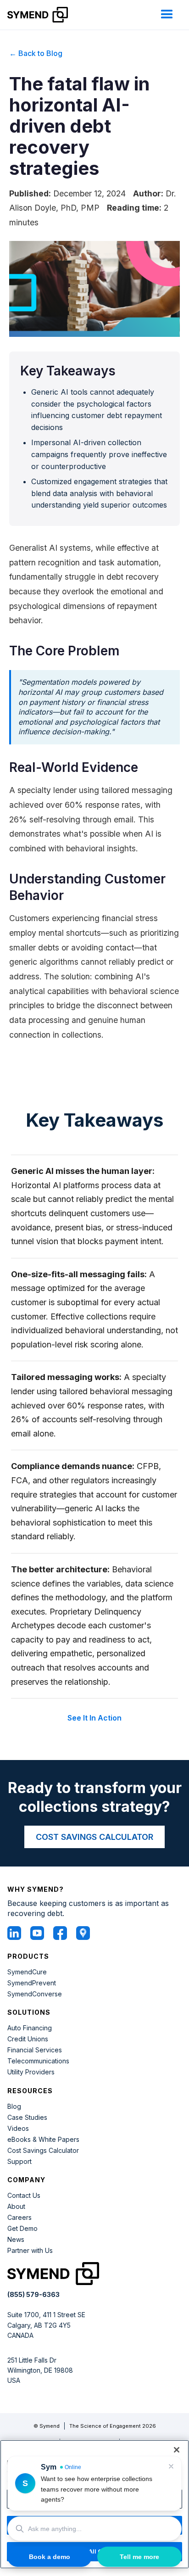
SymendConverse (35, 1994)
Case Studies (27, 2118)
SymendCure (27, 1972)
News (16, 2240)
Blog (14, 2107)
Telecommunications (38, 2061)
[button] (167, 15)
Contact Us (24, 2196)
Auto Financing (30, 2028)
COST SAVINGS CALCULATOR (94, 1837)
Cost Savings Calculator (43, 2151)
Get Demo (22, 2229)
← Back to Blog (36, 53)
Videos (18, 2129)
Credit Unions (28, 2039)
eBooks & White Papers (43, 2140)
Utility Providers (31, 2072)
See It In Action (94, 1718)
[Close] (177, 2450)
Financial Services (35, 2050)
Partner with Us (30, 2251)
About (16, 2207)
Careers (19, 2218)
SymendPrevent (32, 1983)
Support (19, 2162)
